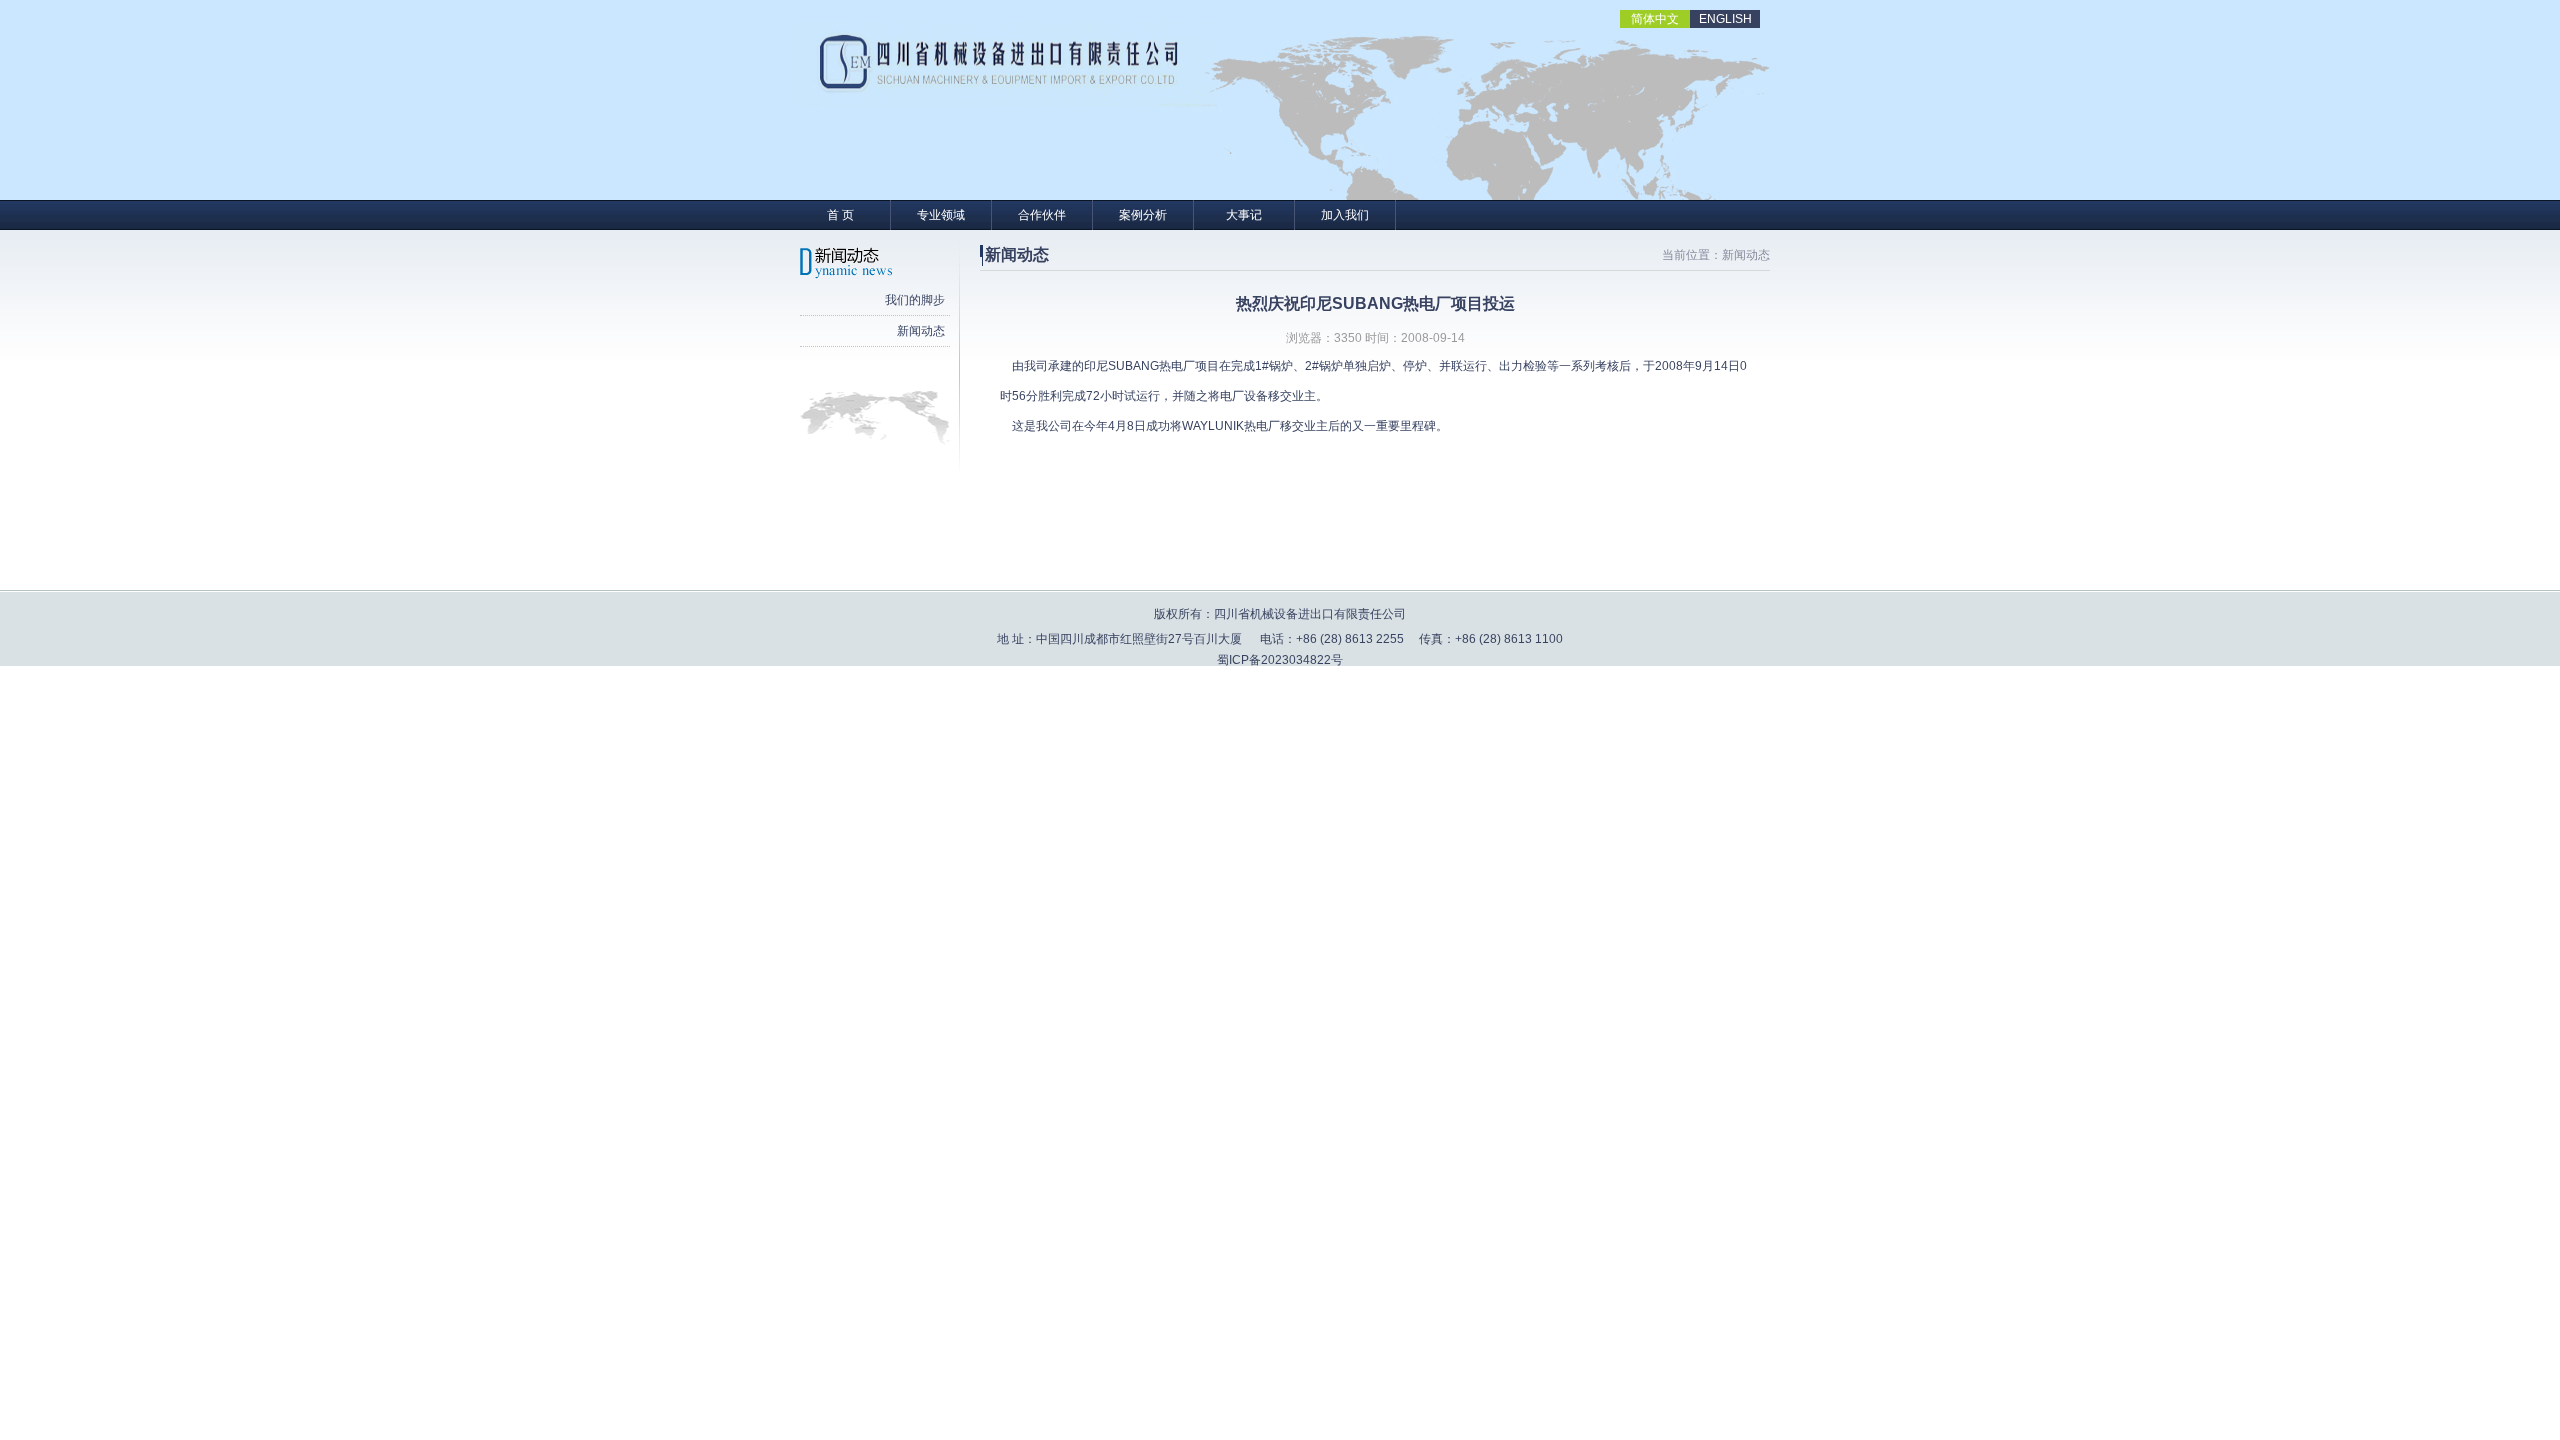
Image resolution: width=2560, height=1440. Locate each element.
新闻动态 (921, 331)
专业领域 (941, 215)
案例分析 (1143, 215)
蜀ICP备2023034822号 (1280, 660)
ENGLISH (1725, 19)
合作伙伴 (1042, 215)
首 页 (840, 215)
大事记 (1244, 215)
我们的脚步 (915, 300)
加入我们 (1345, 215)
